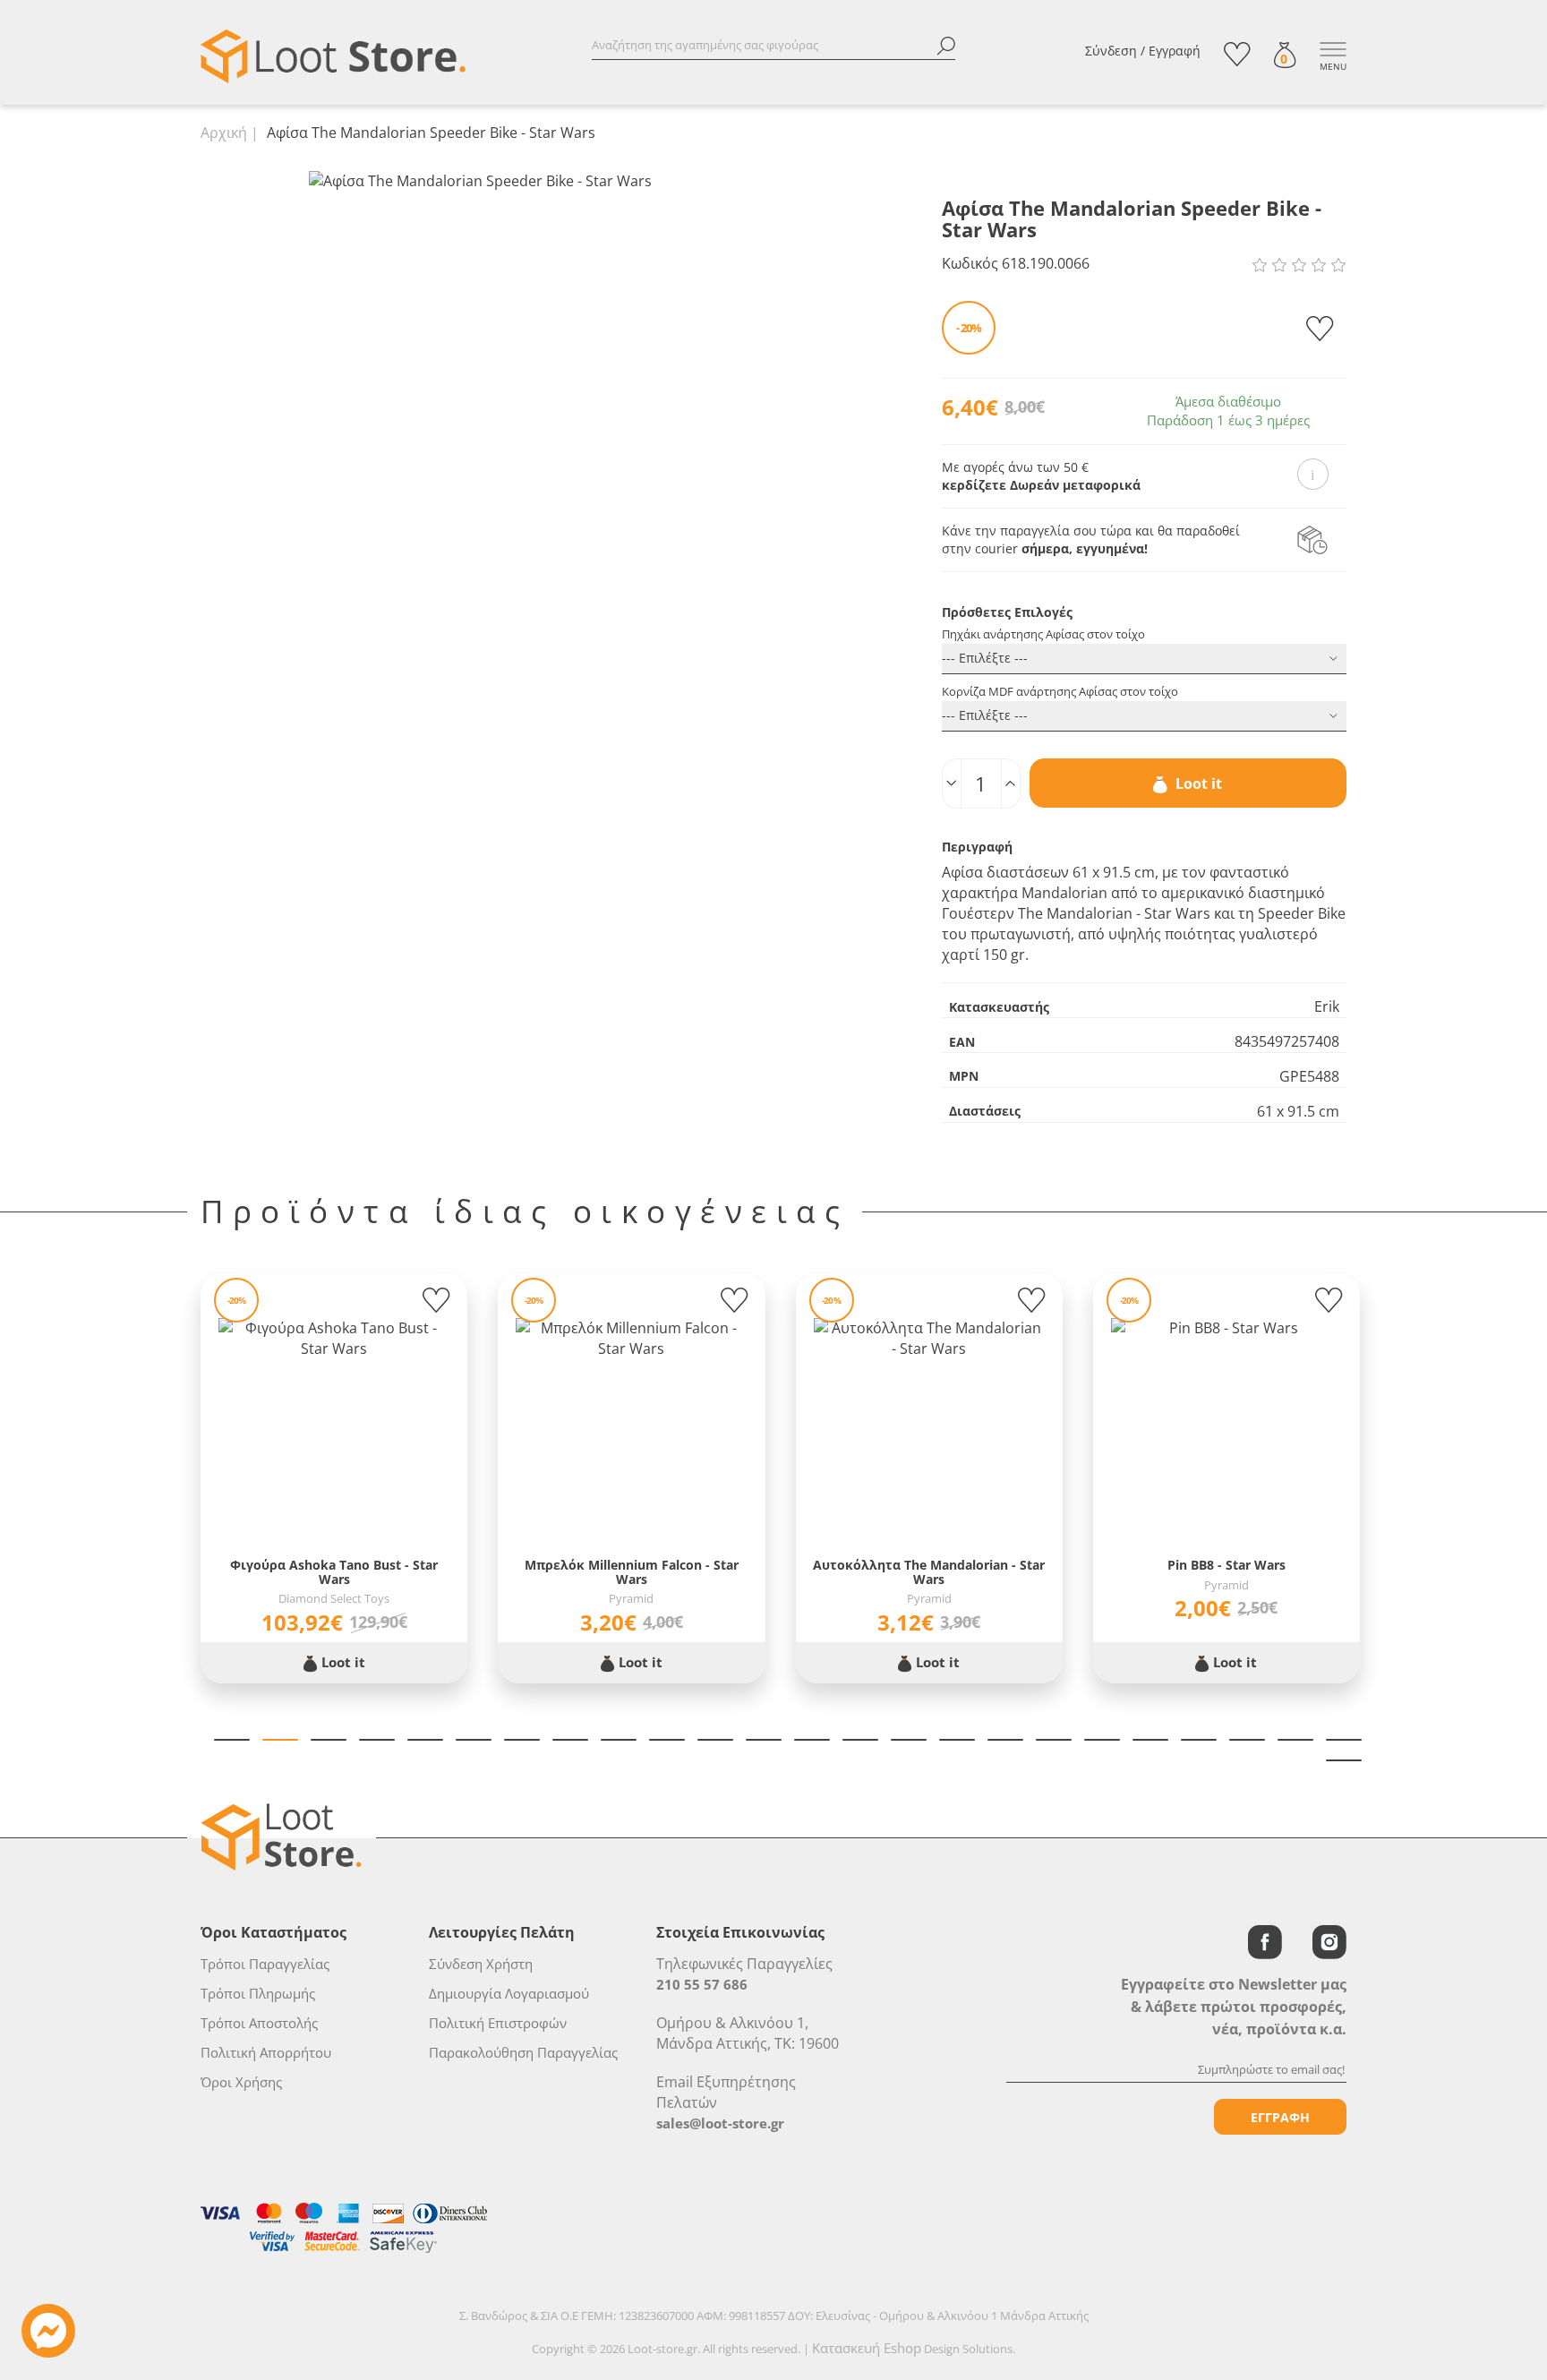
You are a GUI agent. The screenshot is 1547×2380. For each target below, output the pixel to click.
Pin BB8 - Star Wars (1226, 1565)
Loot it (1197, 783)
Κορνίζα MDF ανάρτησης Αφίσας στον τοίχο (1060, 691)
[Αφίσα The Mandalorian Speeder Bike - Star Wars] (480, 180)
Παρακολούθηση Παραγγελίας (523, 2052)
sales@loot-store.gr (720, 2123)
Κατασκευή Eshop (867, 2348)
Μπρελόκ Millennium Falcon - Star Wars (632, 1572)
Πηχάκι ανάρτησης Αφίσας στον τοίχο (1043, 634)
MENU (1333, 66)
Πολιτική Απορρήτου (266, 2052)
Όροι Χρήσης (241, 2082)
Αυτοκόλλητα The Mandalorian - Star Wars (929, 1572)
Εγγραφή (1175, 51)
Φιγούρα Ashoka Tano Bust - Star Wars (334, 1572)
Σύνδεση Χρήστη (481, 1964)
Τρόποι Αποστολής (259, 2023)
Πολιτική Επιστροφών (498, 2023)
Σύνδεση (1111, 51)
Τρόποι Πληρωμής (258, 1993)
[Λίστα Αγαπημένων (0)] (1237, 54)
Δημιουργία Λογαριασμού (509, 1993)
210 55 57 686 (702, 1984)
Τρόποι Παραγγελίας (265, 1964)
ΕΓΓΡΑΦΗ (1280, 2117)
